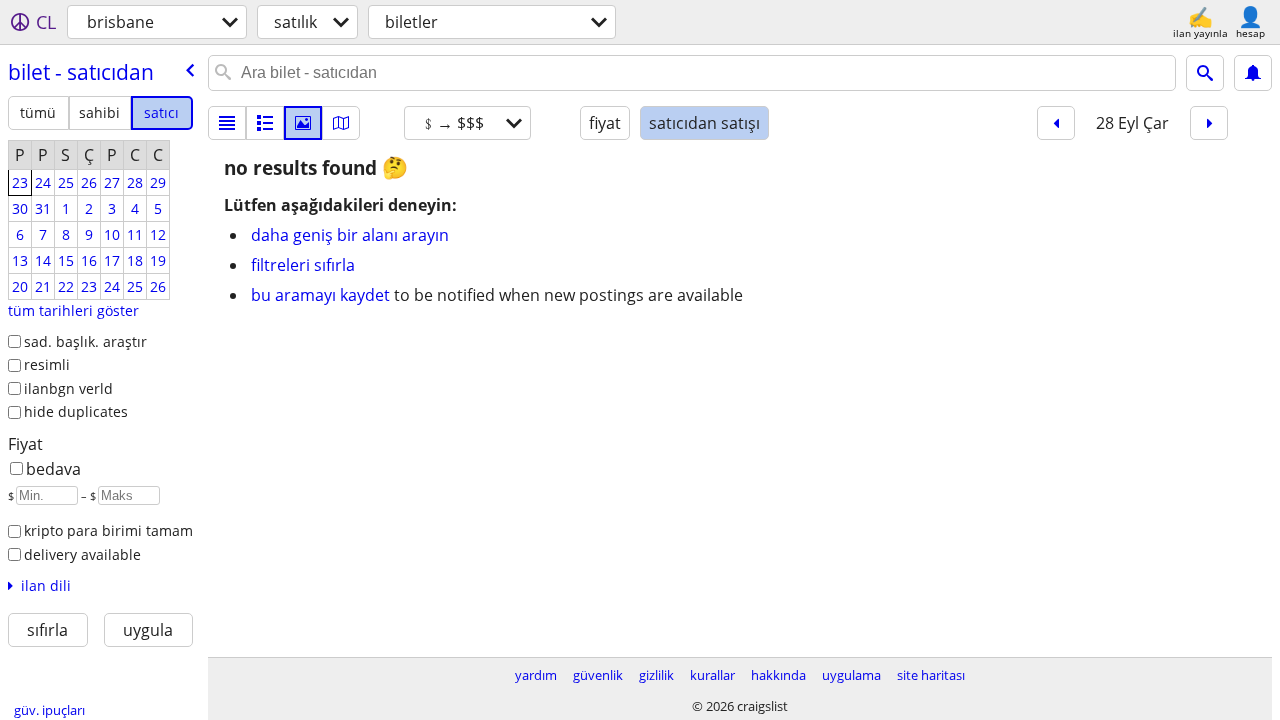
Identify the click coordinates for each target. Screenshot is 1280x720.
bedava (53, 469)
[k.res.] (265, 123)
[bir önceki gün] (1056, 123)
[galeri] (303, 123)
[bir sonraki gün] (1209, 123)
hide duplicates (76, 411)
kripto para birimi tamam (108, 530)
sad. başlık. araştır (85, 341)
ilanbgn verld (68, 388)
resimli (47, 364)
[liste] (227, 123)
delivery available (82, 554)
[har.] (341, 123)
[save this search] (1253, 73)
